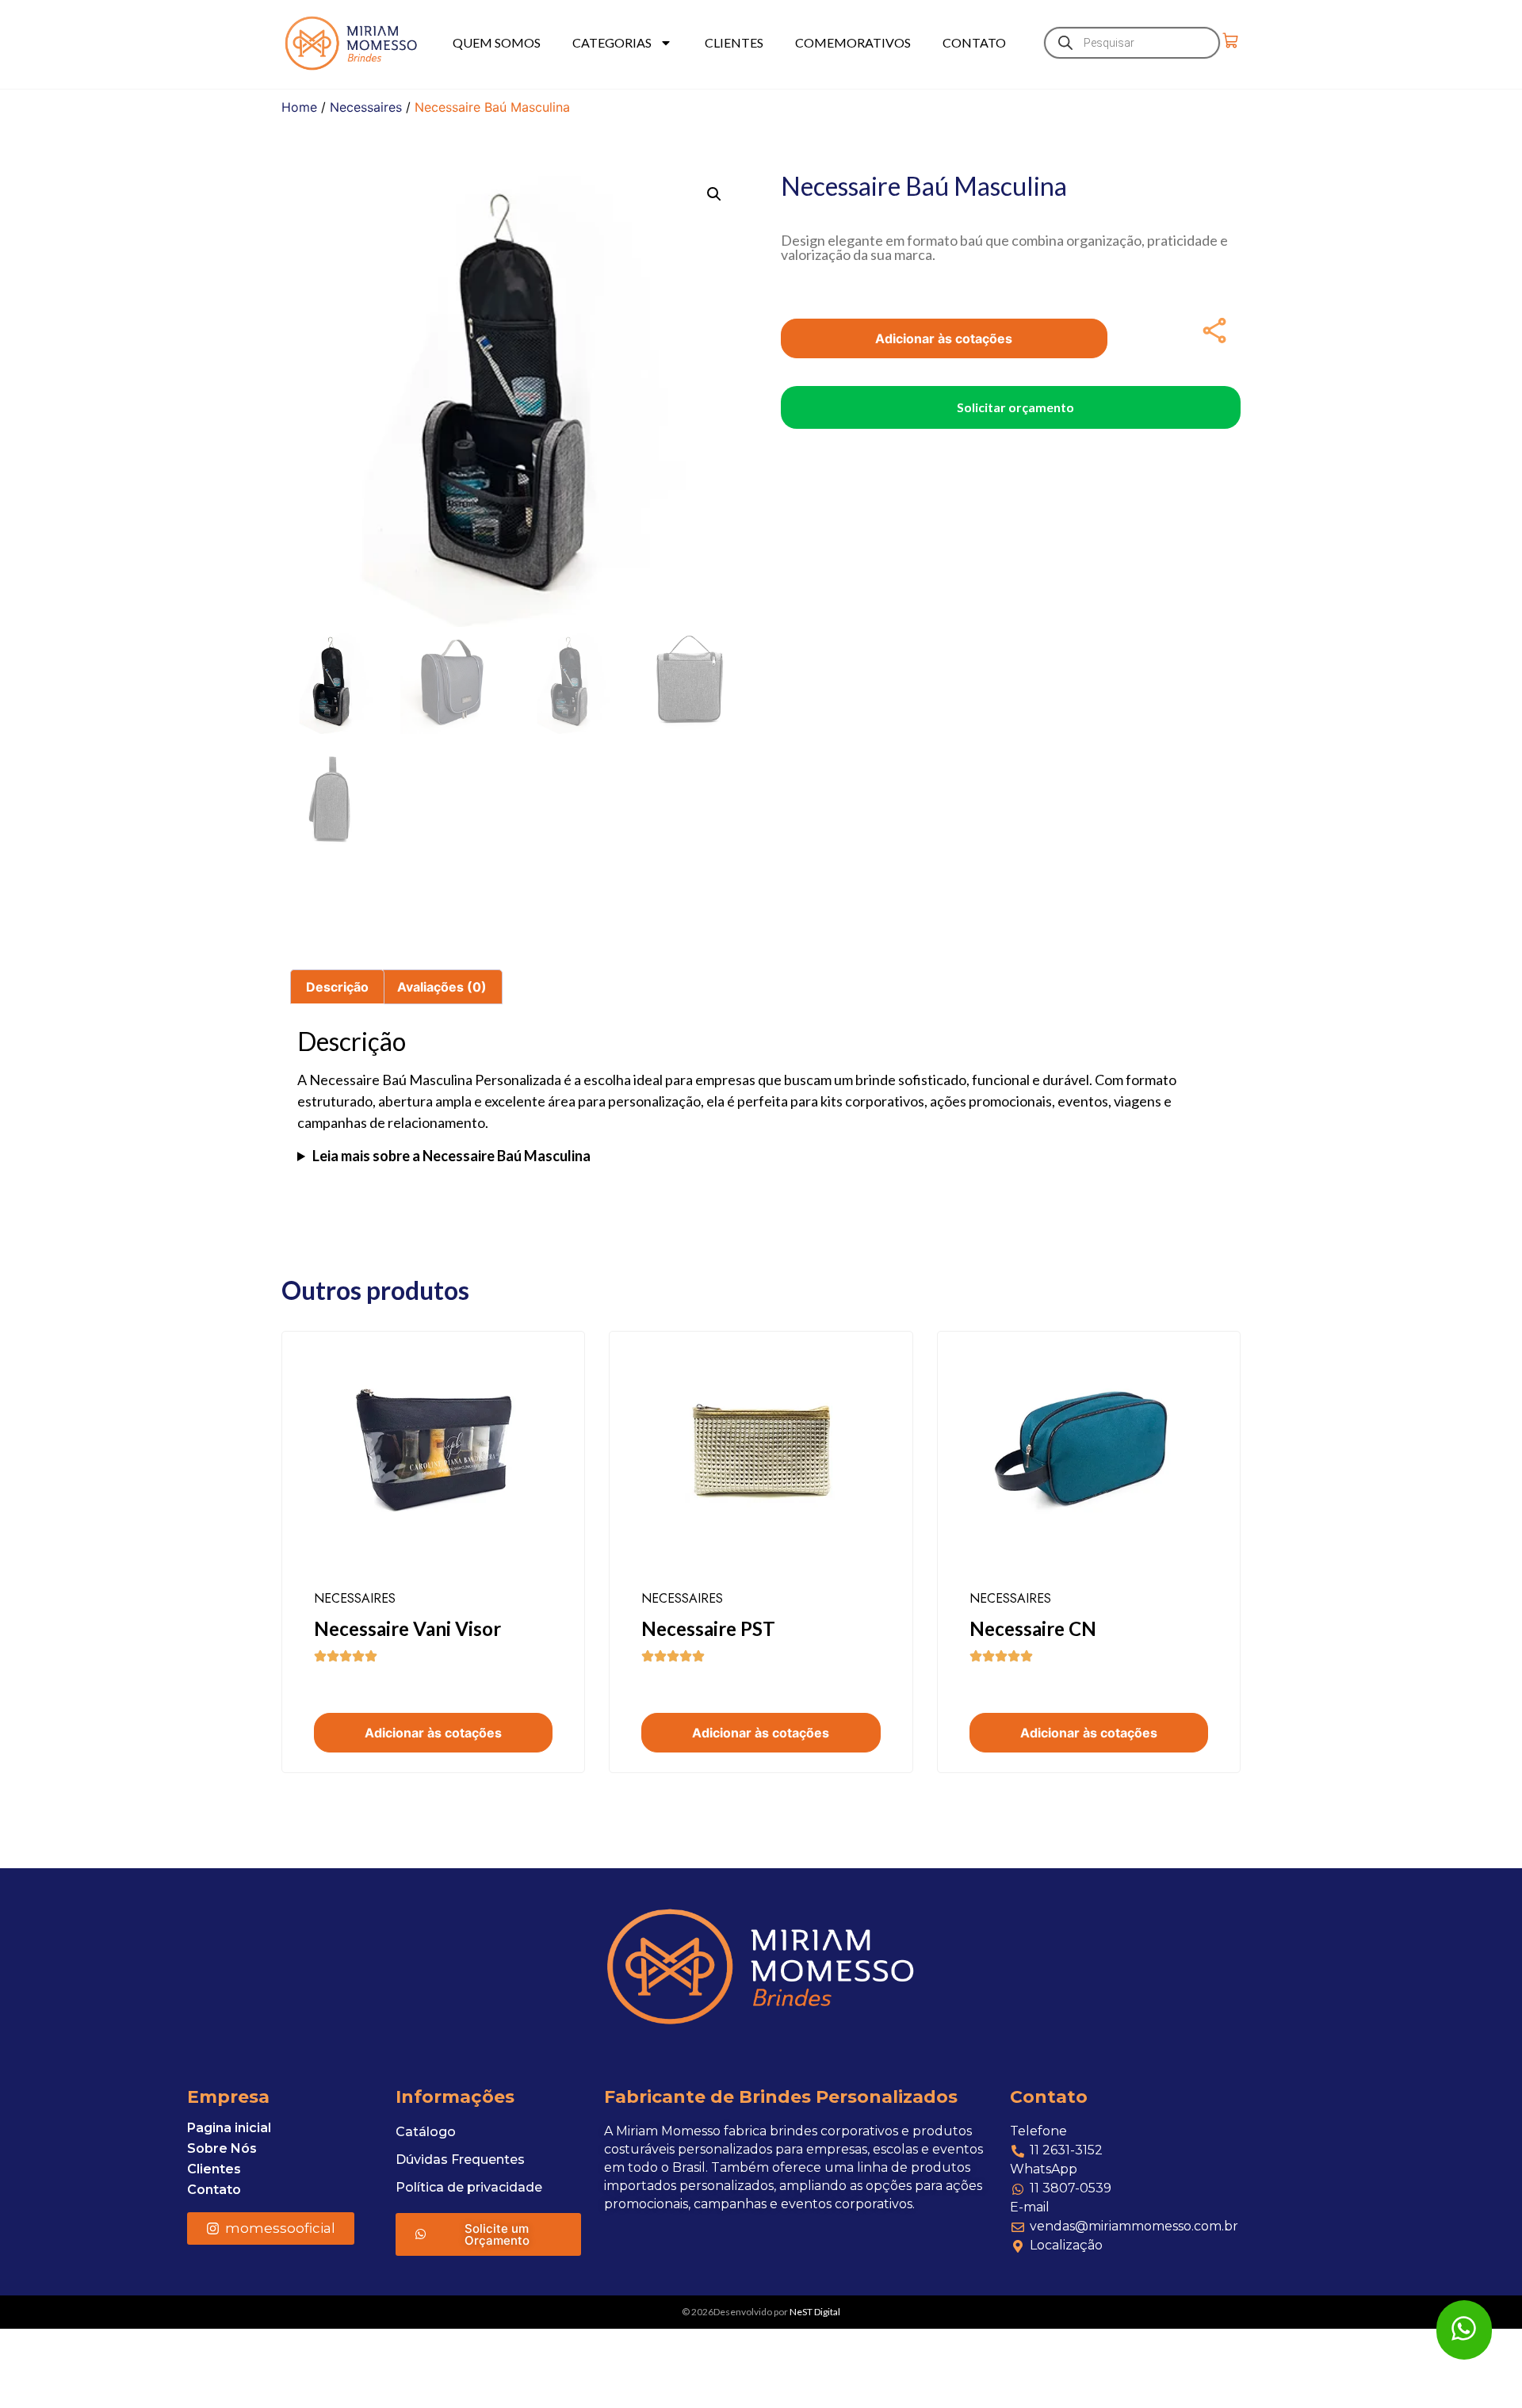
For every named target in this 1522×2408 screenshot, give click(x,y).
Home (299, 107)
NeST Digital (815, 2312)
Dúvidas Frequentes (460, 2160)
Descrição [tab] (337, 987)
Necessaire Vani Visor (407, 1628)
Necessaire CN (1033, 1628)
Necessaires (366, 107)
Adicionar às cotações (944, 338)
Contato (974, 42)
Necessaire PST (708, 1628)
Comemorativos (853, 42)
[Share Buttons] (1214, 331)
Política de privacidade (469, 2187)
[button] (714, 194)
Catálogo (426, 2132)
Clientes (734, 42)
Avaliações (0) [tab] (442, 987)
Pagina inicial (229, 2128)
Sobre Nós (222, 2149)
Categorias (612, 42)
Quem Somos (497, 42)
